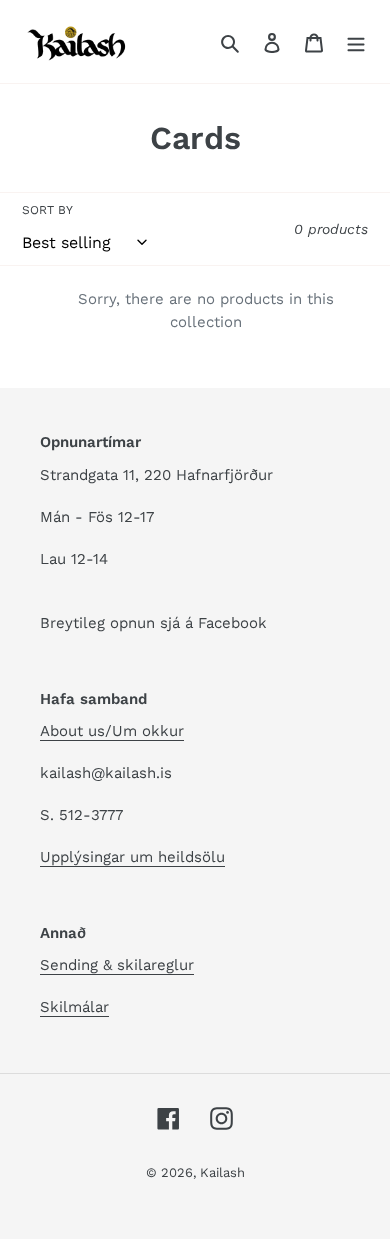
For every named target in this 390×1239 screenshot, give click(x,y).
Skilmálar (74, 1007)
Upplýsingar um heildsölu (132, 857)
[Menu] (356, 42)
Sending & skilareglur (117, 965)
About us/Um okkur (112, 731)
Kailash (222, 1172)
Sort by (47, 210)
